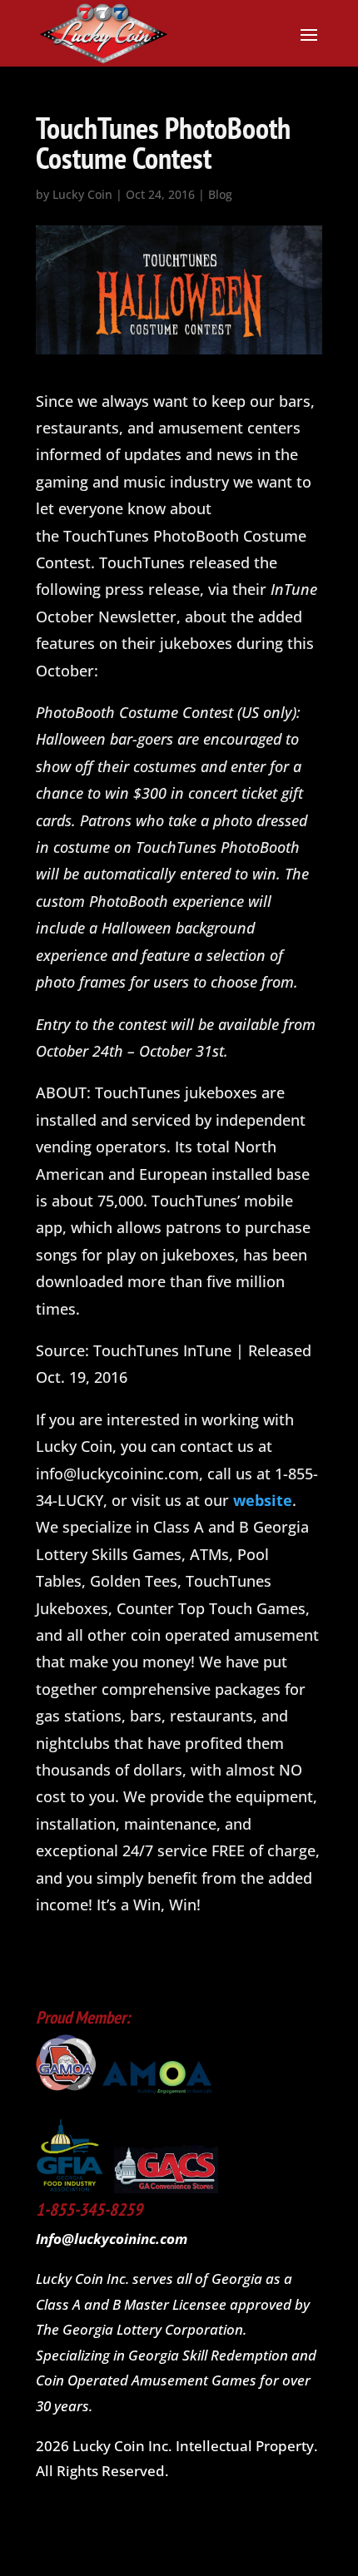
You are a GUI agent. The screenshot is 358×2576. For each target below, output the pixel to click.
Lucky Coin (82, 194)
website (263, 1500)
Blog (220, 194)
